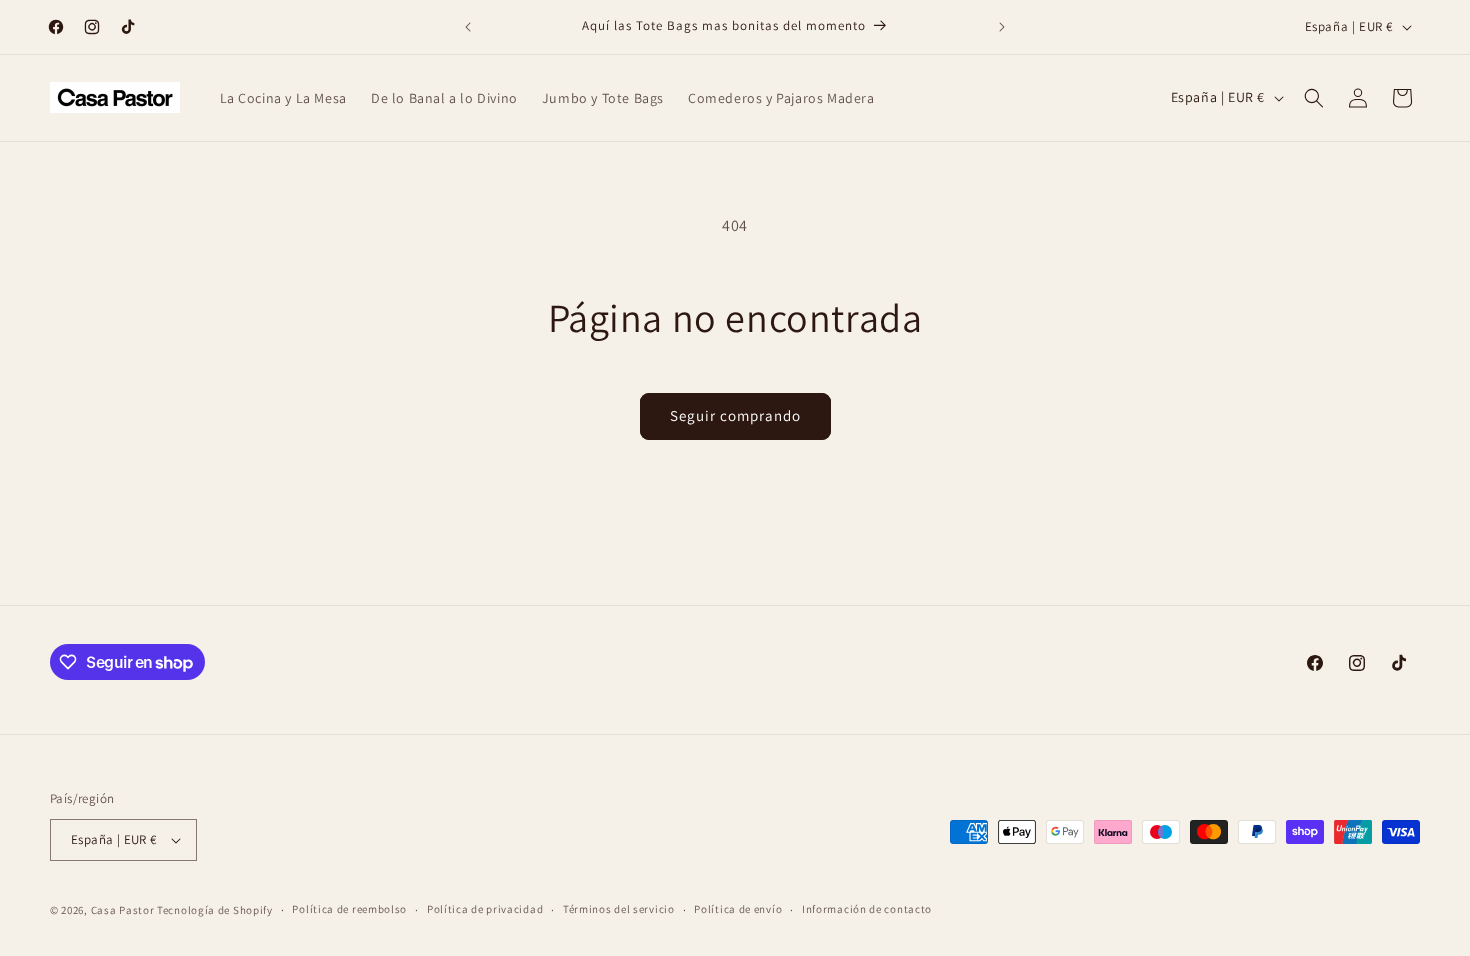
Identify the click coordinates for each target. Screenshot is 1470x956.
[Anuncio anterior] (468, 27)
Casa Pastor (123, 910)
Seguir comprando (735, 415)
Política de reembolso (349, 909)
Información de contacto (867, 909)
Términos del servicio (619, 909)
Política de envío (738, 909)
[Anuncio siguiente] (1002, 27)
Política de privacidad (485, 909)
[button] (1314, 98)
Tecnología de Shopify (215, 910)
